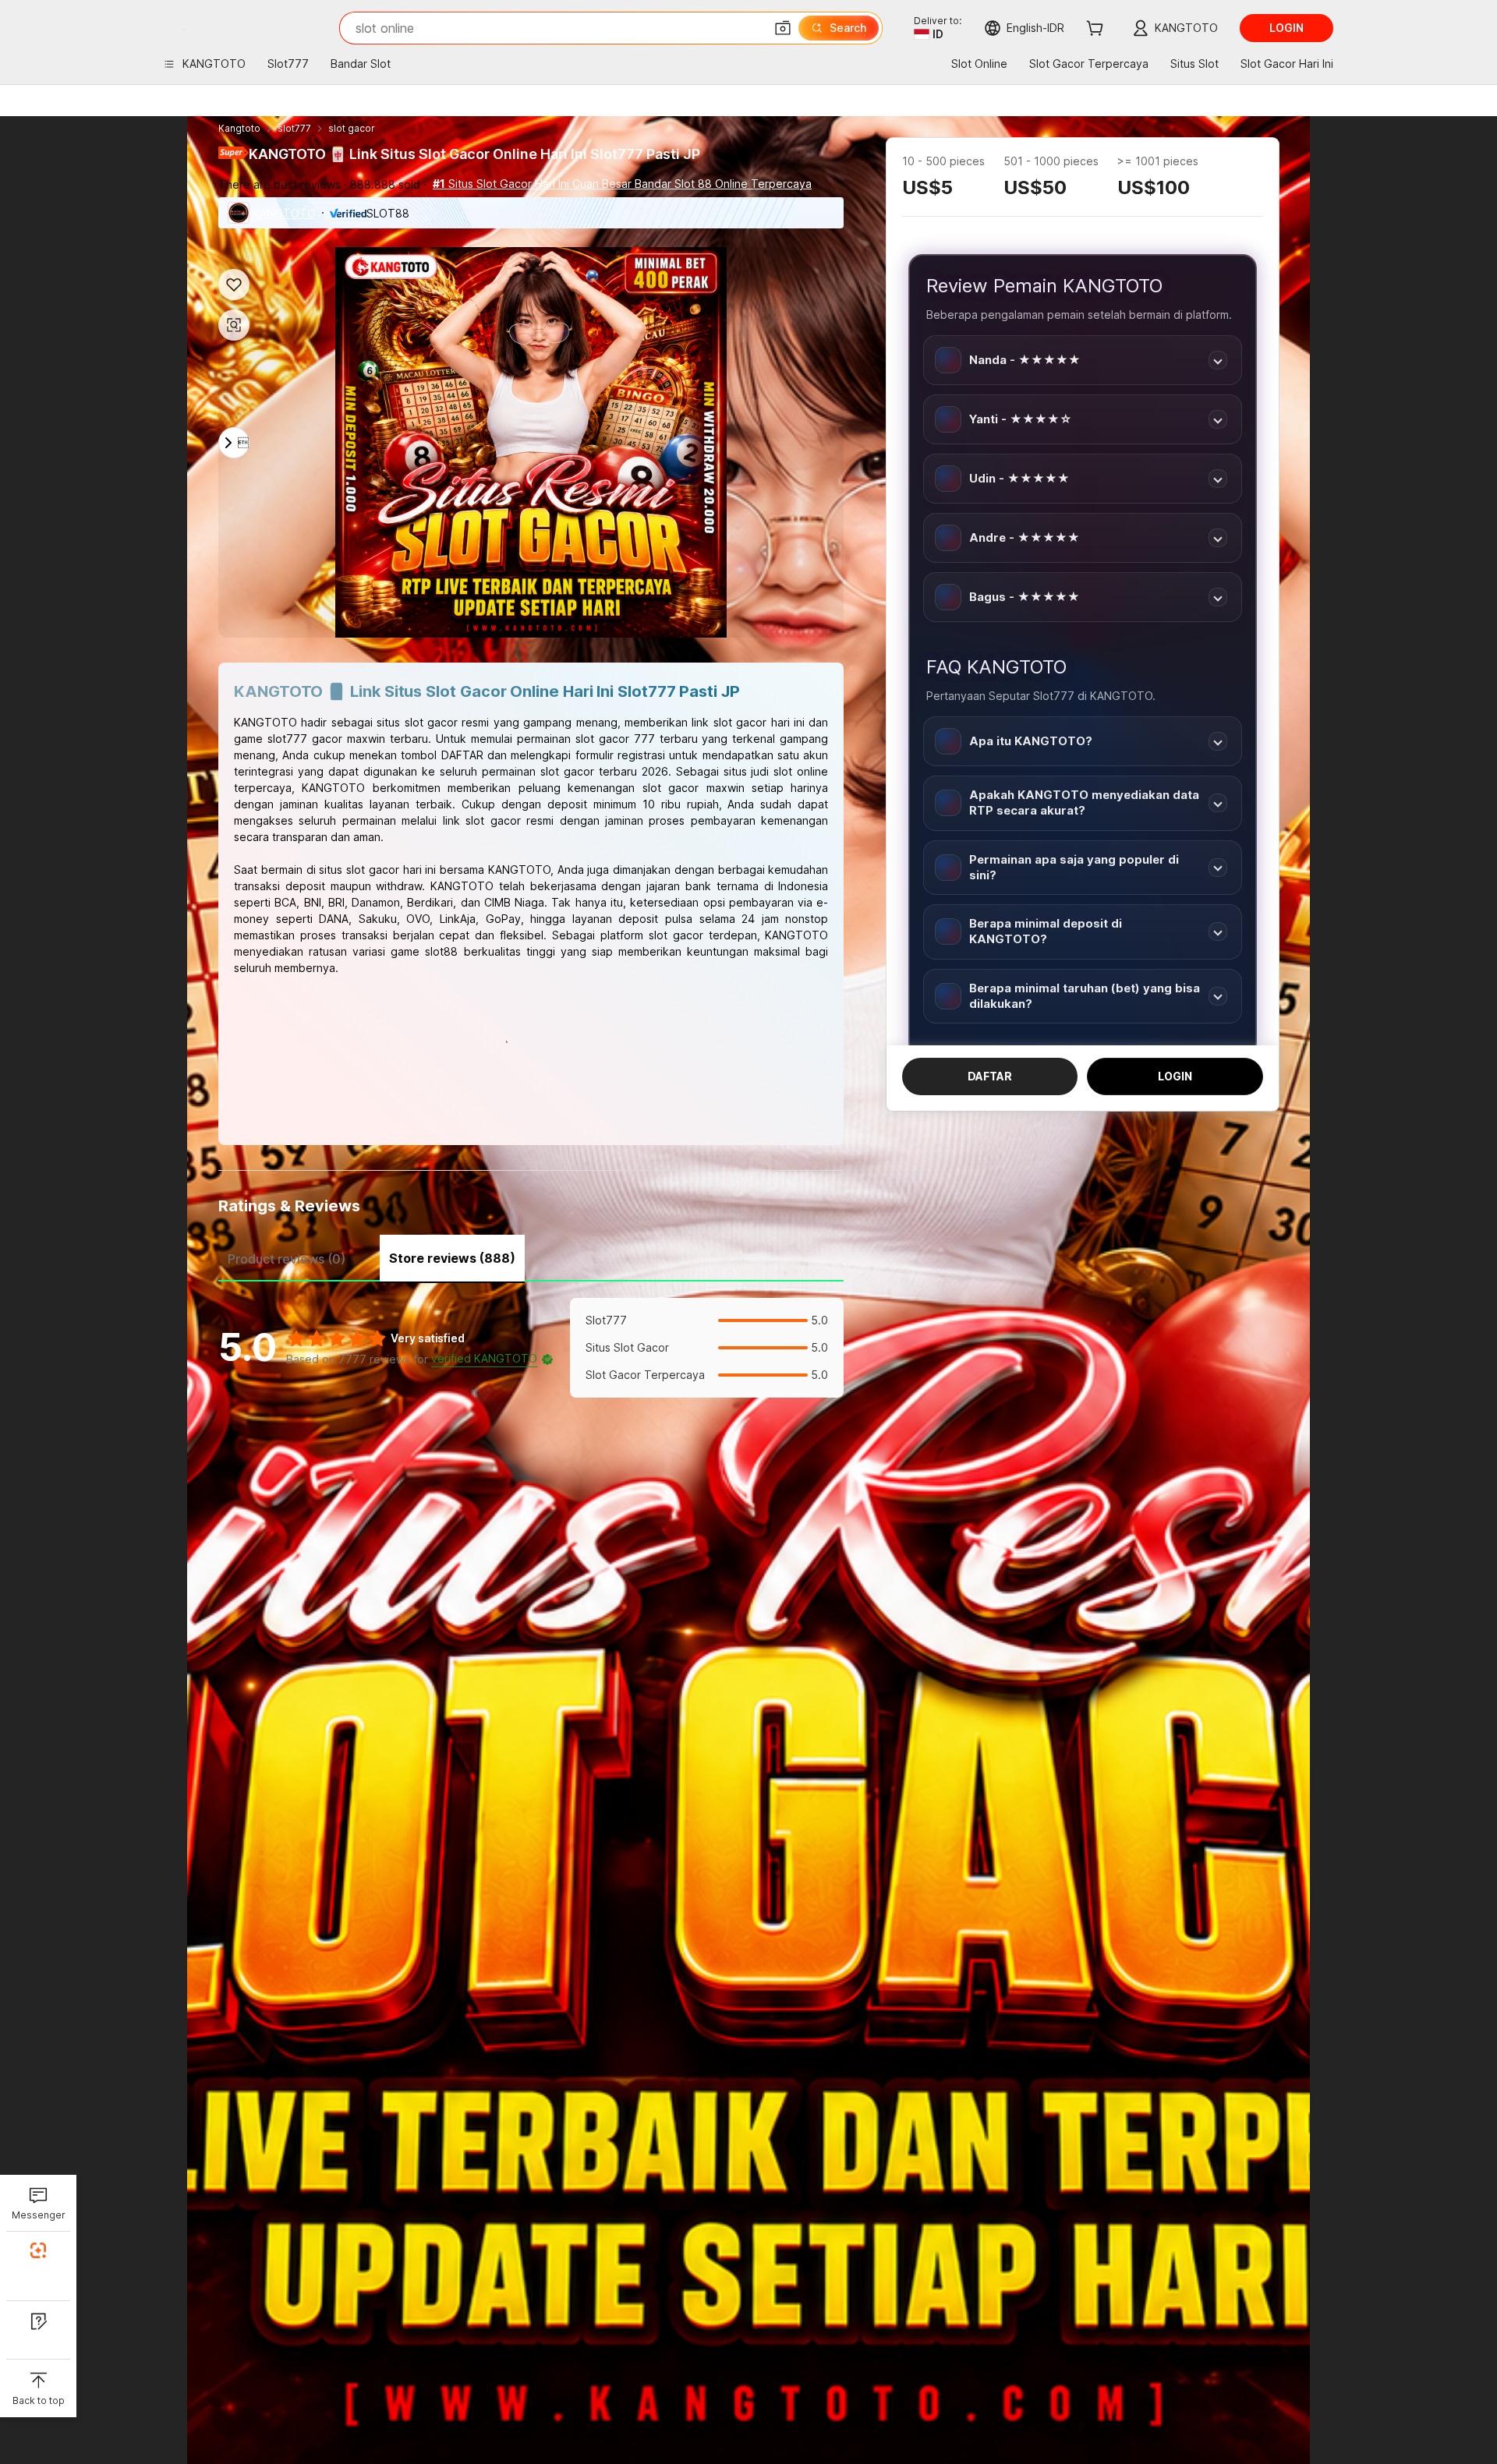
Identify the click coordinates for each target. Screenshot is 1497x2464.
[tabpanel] (531, 1348)
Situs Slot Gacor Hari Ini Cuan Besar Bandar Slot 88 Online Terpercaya (622, 184)
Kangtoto (239, 128)
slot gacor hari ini (391, 870)
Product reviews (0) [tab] (287, 1259)
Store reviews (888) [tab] (452, 1258)
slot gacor (352, 128)
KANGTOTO (284, 213)
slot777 (294, 128)
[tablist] (531, 1257)
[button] (783, 28)
